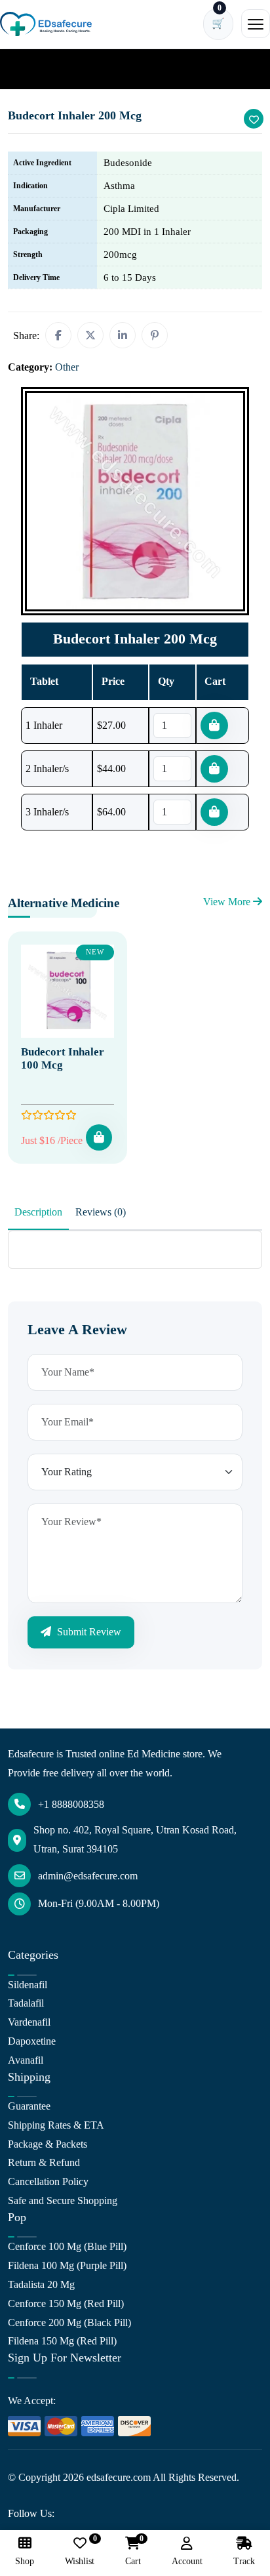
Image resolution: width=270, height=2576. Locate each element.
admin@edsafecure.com (88, 1876)
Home (29, 69)
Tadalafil (26, 2003)
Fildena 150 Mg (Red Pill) (62, 2341)
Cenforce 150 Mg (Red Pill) (66, 2303)
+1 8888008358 (71, 1804)
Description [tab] (38, 1212)
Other (67, 69)
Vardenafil (29, 2022)
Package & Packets (48, 2144)
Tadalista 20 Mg (41, 2284)
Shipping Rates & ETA (56, 2125)
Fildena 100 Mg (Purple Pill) (67, 2265)
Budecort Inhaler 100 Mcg (63, 1058)
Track (244, 2561)
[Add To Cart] (99, 1137)
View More (228, 902)
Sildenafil (28, 1985)
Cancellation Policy (48, 2181)
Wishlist (80, 2551)
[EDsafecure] (46, 24)
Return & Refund (44, 2162)
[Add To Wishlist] (254, 119)
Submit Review (88, 1632)
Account (187, 2561)
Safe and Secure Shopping (63, 2200)
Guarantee (29, 2106)
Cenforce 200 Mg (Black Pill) (69, 2322)
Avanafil (26, 2060)
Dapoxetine (32, 2041)
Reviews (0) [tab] (101, 1212)
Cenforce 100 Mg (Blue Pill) (67, 2246)
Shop (25, 2561)
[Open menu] (256, 24)
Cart (133, 2551)
